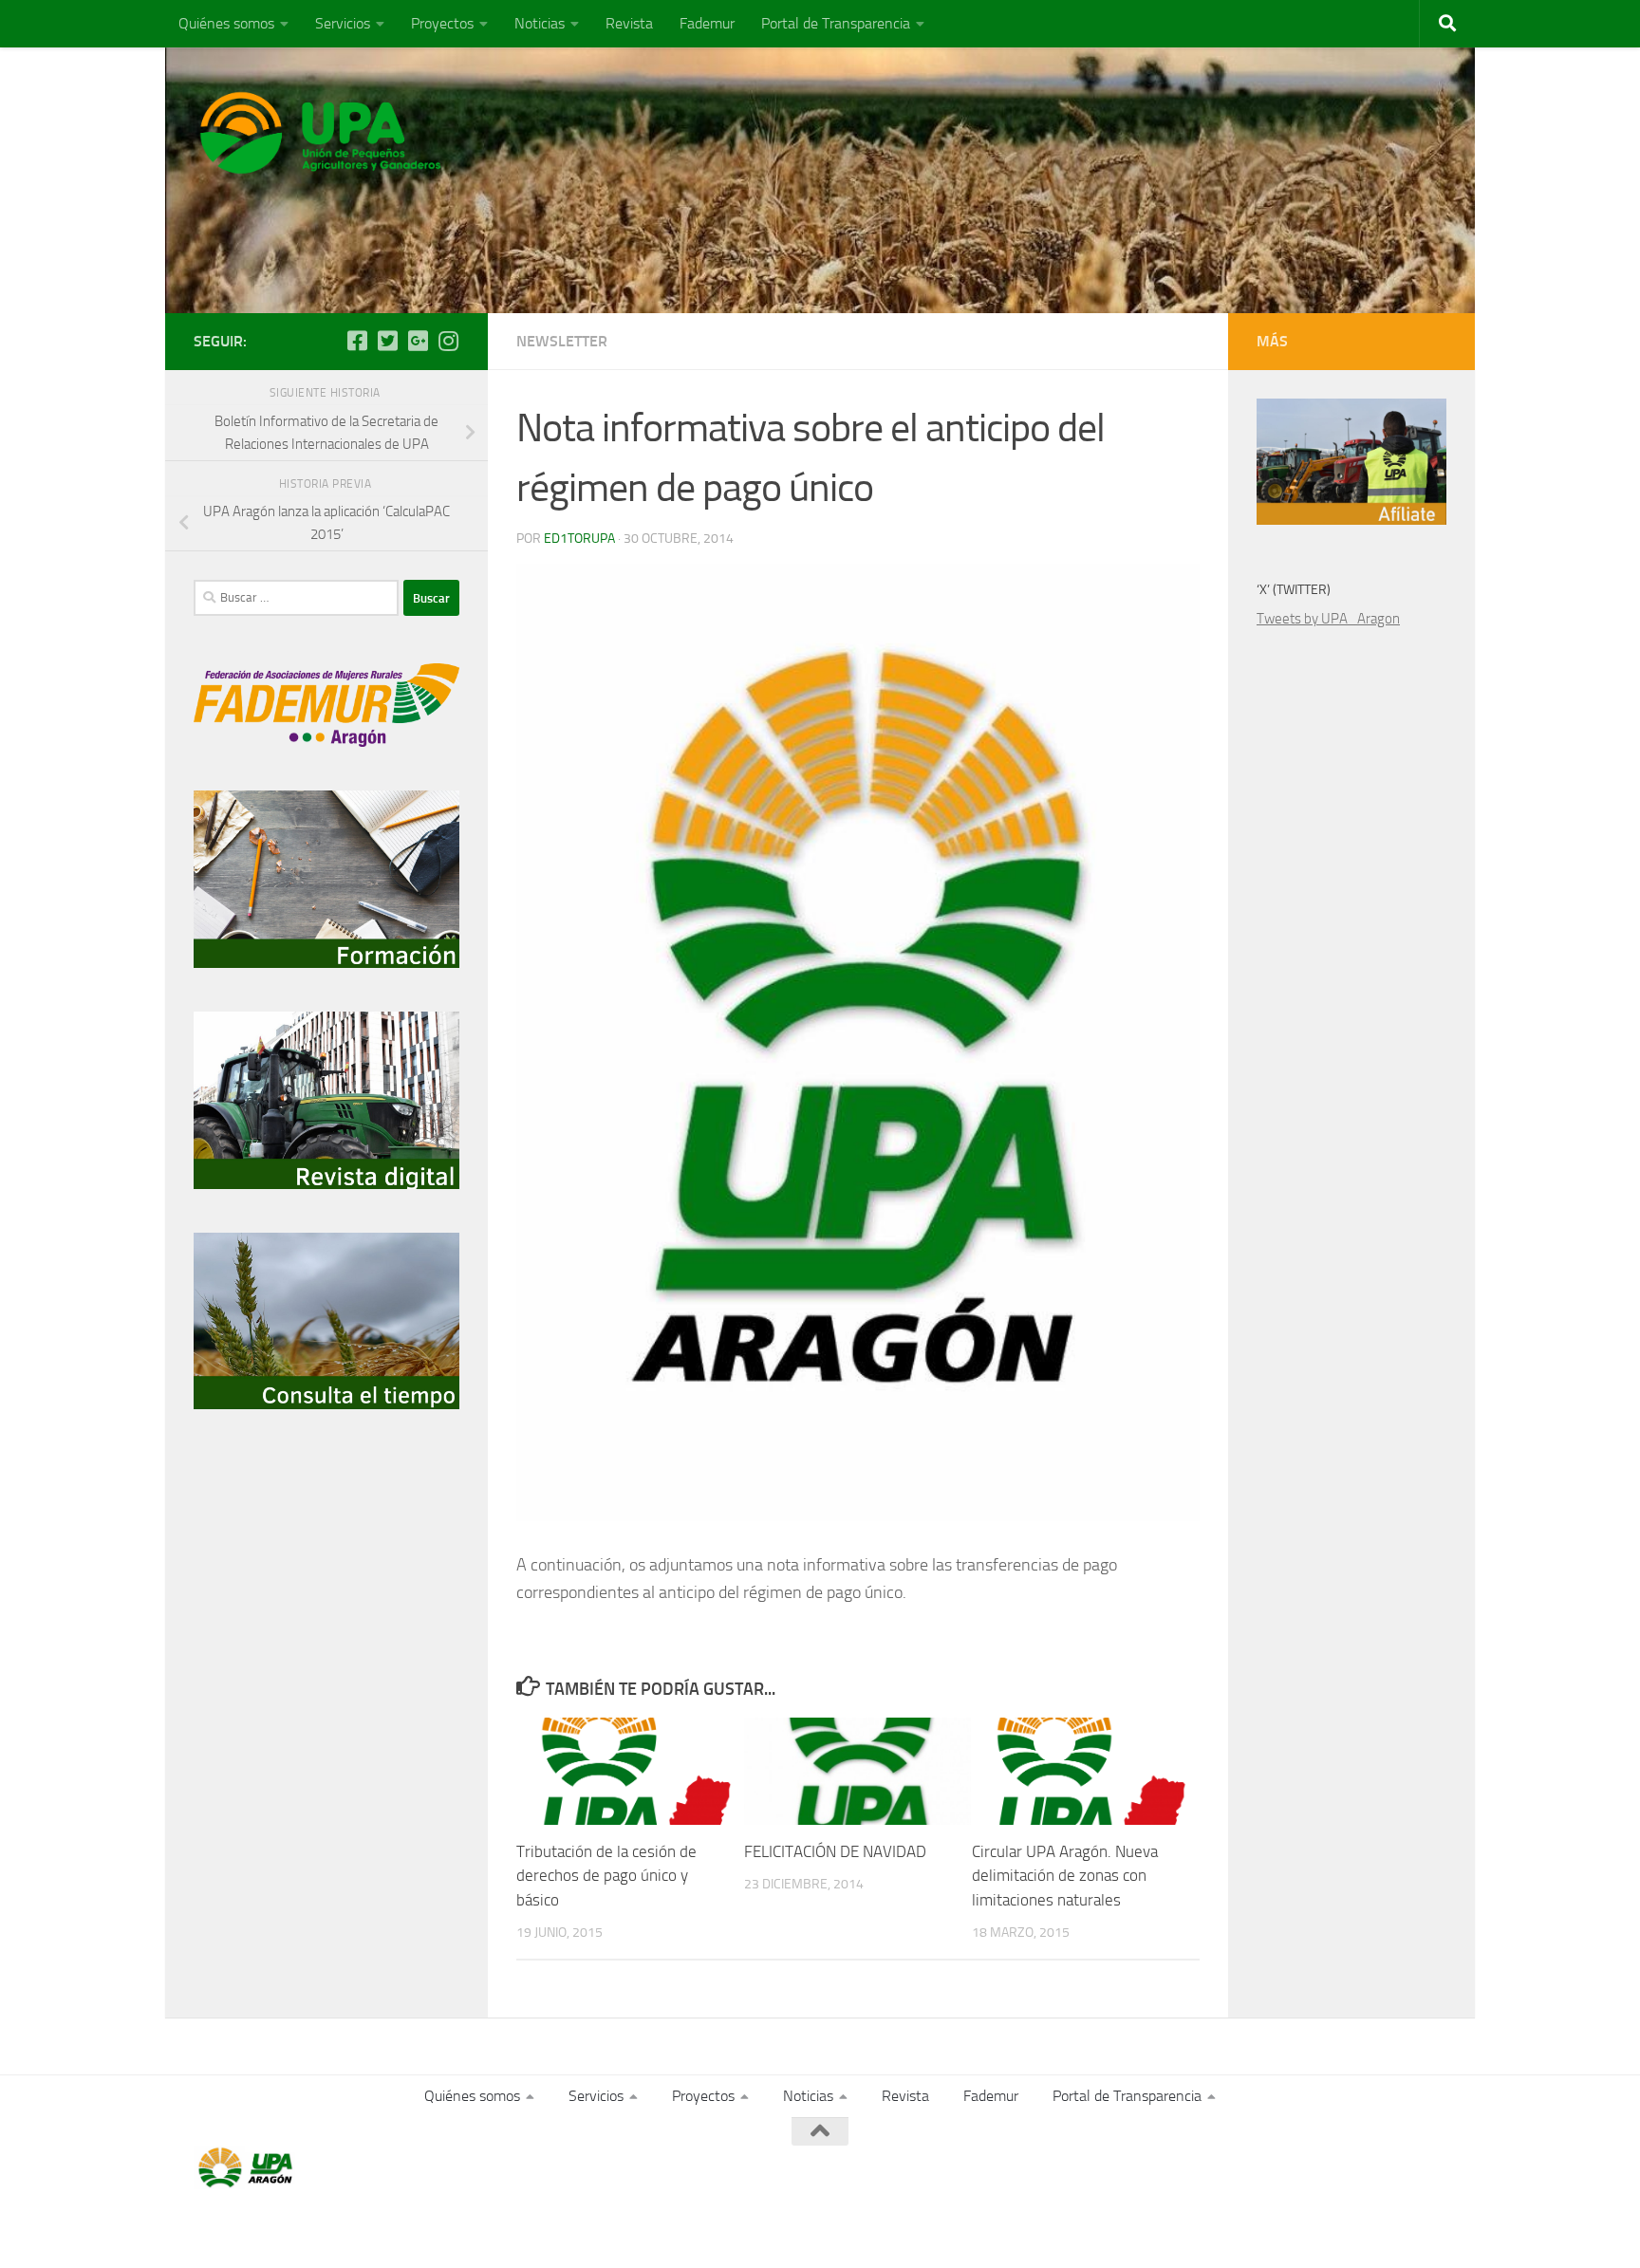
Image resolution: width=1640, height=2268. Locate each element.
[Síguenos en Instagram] (448, 341)
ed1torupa (579, 539)
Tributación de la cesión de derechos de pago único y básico (606, 1876)
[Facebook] (357, 341)
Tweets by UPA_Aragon (1328, 619)
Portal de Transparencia (836, 23)
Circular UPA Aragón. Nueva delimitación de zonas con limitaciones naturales (1065, 1876)
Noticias (540, 23)
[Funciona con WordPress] (272, 2228)
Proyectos (442, 23)
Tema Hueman (413, 2228)
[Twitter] (387, 341)
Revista (629, 23)
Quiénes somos (226, 23)
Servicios (343, 23)
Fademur (707, 23)
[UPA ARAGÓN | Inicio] (321, 133)
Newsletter (562, 341)
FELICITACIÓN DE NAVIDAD (835, 1851)
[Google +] (418, 341)
